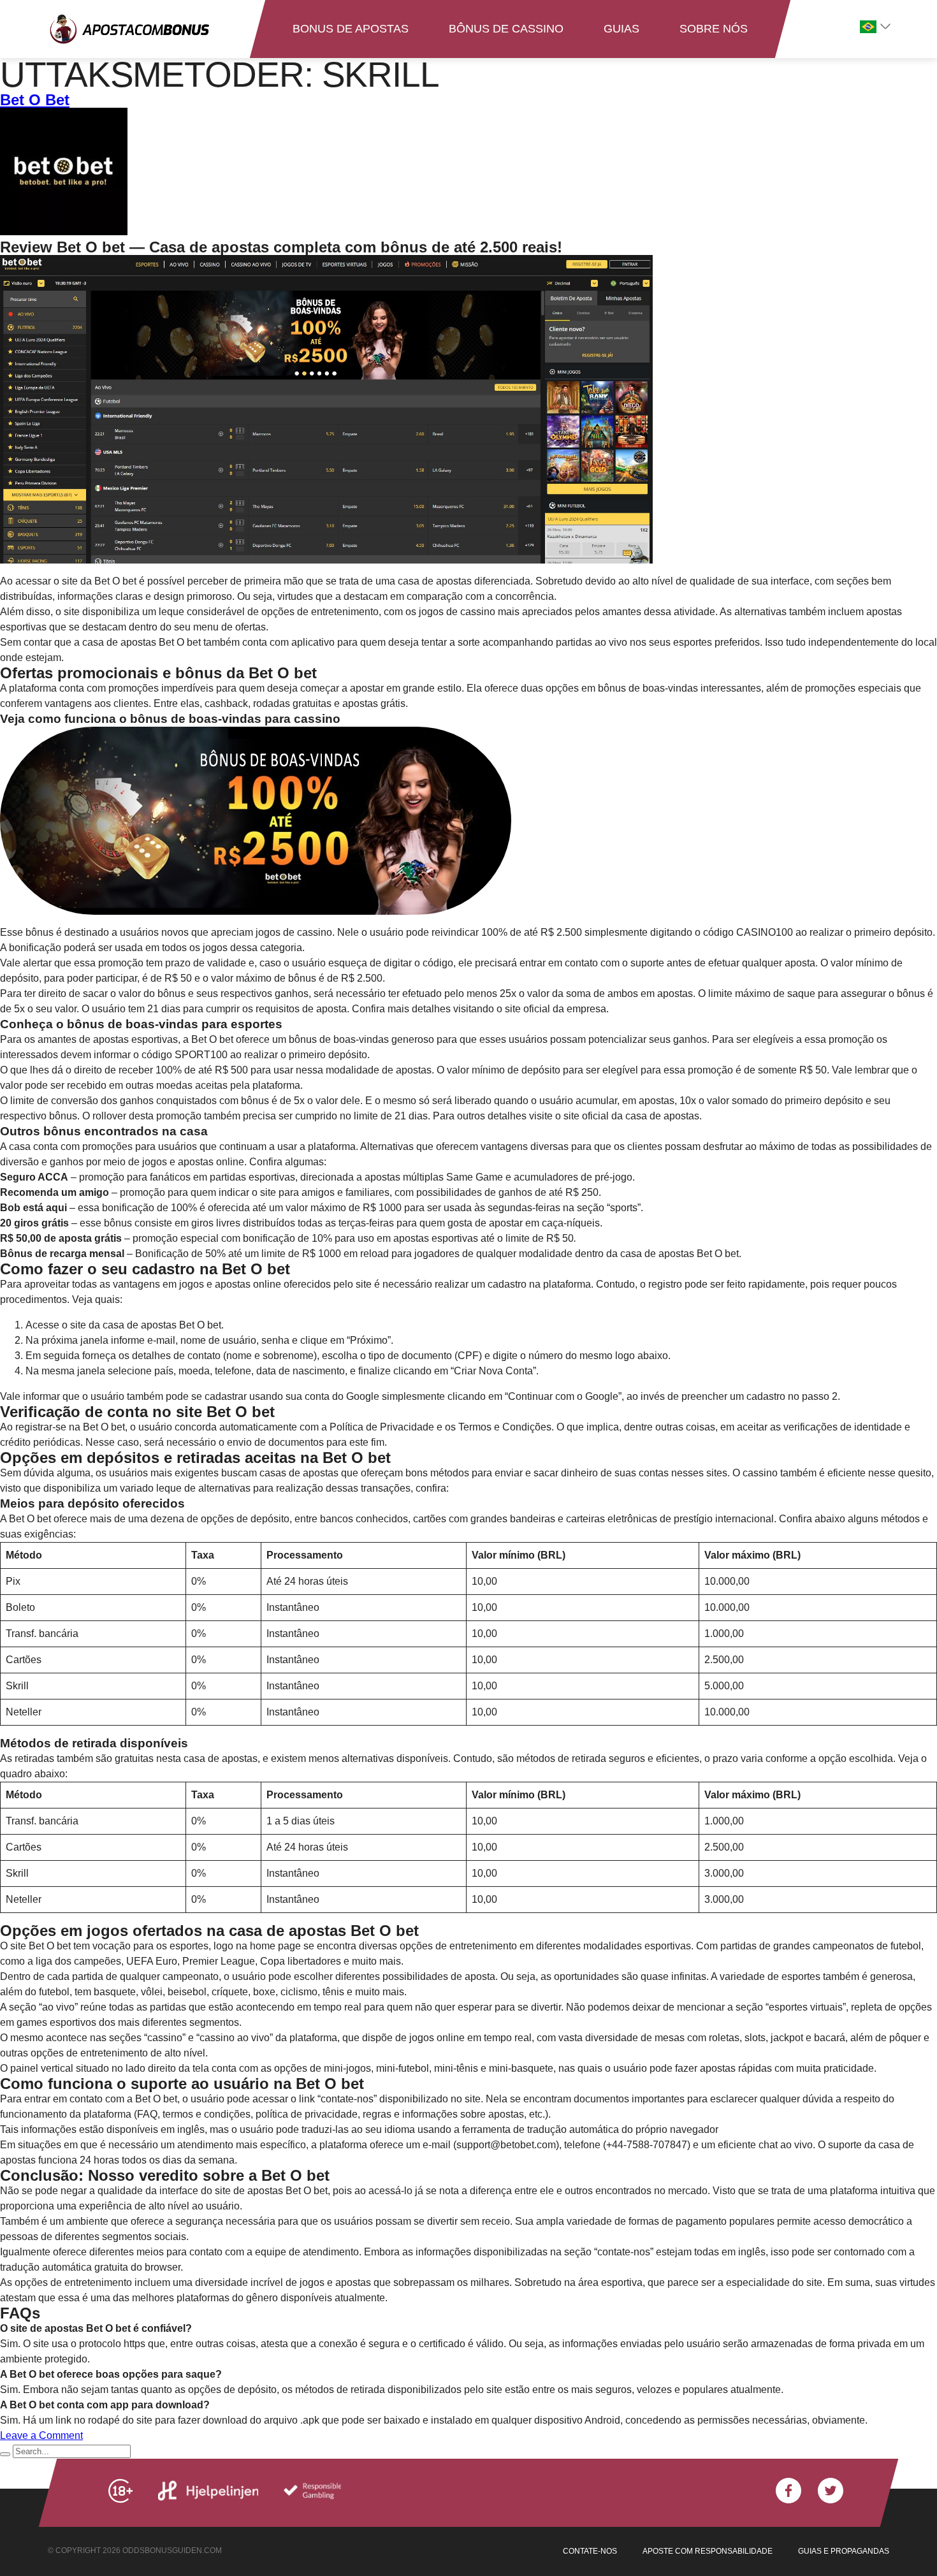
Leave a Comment (41, 2435)
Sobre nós (714, 29)
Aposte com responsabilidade (708, 2551)
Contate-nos (590, 2551)
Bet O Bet (35, 100)
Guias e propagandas (844, 2551)
